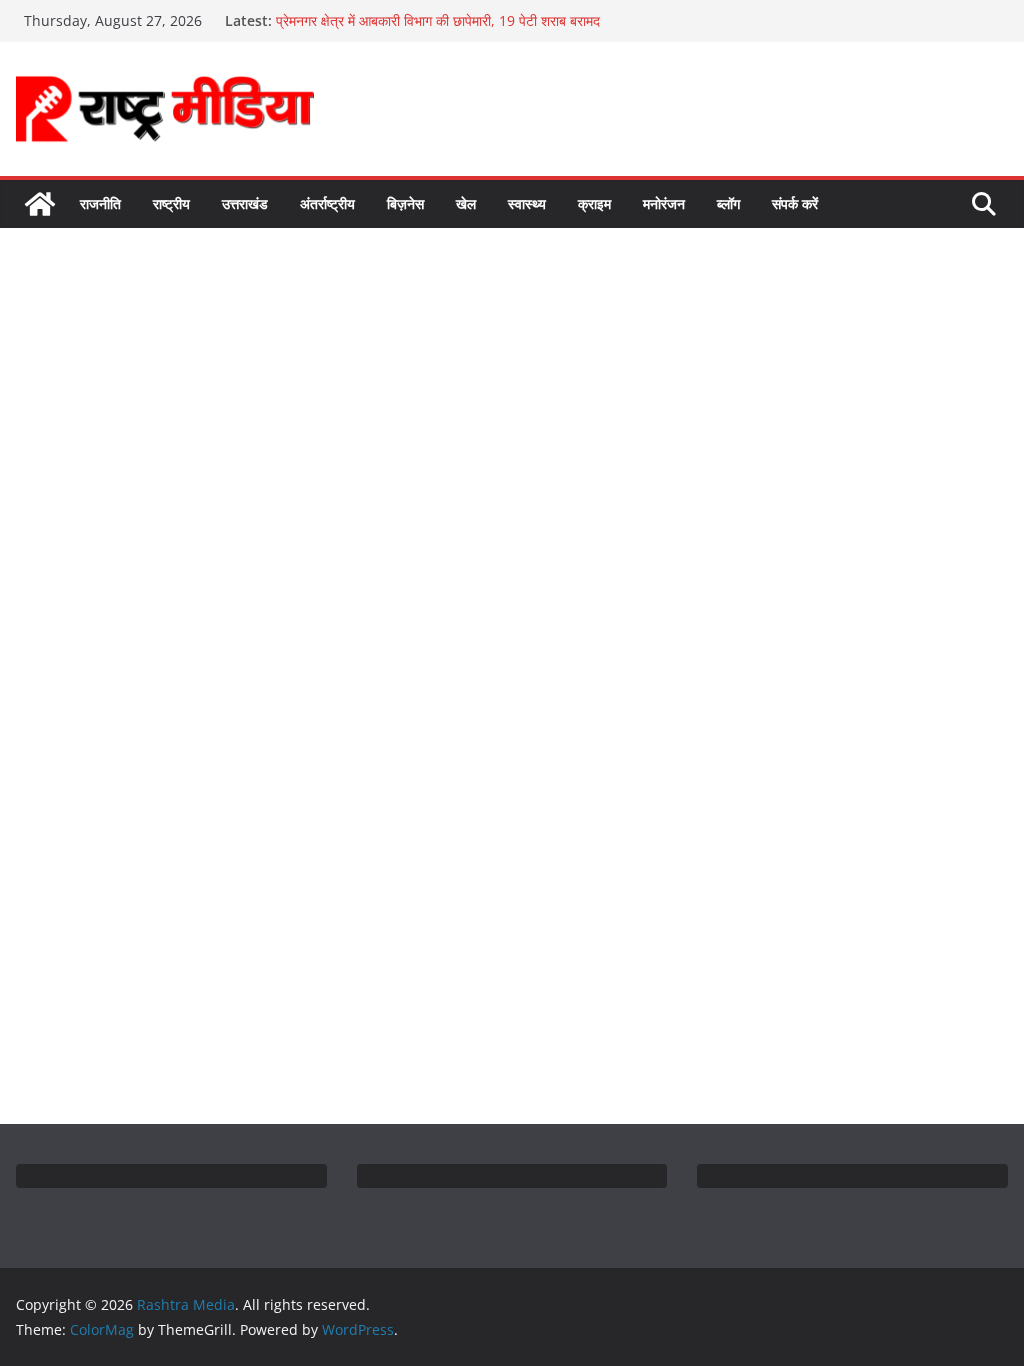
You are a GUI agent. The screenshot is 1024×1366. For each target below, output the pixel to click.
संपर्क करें (795, 203)
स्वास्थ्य (527, 203)
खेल (466, 203)
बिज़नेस (405, 203)
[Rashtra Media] (40, 204)
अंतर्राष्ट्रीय (327, 203)
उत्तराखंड (245, 203)
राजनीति (100, 203)
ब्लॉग (728, 203)
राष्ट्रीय (171, 203)
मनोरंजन (664, 203)
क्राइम (594, 203)
